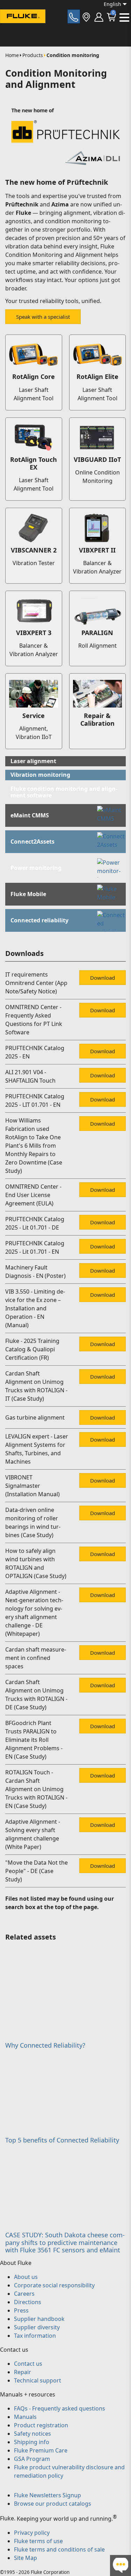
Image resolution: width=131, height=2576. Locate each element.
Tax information (35, 2336)
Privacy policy (32, 2533)
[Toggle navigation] (124, 17)
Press (21, 2310)
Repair (23, 2372)
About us (26, 2277)
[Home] (23, 17)
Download (103, 978)
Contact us (28, 2364)
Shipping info (32, 2442)
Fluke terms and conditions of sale (59, 2549)
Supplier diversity (37, 2327)
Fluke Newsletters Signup (48, 2495)
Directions (28, 2302)
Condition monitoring (73, 55)
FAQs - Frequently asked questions (60, 2408)
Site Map (26, 2558)
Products (33, 55)
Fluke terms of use (38, 2541)
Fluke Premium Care (41, 2450)
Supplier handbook (39, 2319)
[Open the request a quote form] (74, 16)
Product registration (41, 2425)
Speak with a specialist (43, 317)
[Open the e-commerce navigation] (99, 16)
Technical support (38, 2380)
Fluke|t (28, 29)
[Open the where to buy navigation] (86, 16)
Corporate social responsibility (54, 2285)
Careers (24, 2294)
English (112, 4)
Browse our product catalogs (53, 2504)
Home (12, 55)
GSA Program (32, 2459)
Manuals (25, 2417)
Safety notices (32, 2434)
